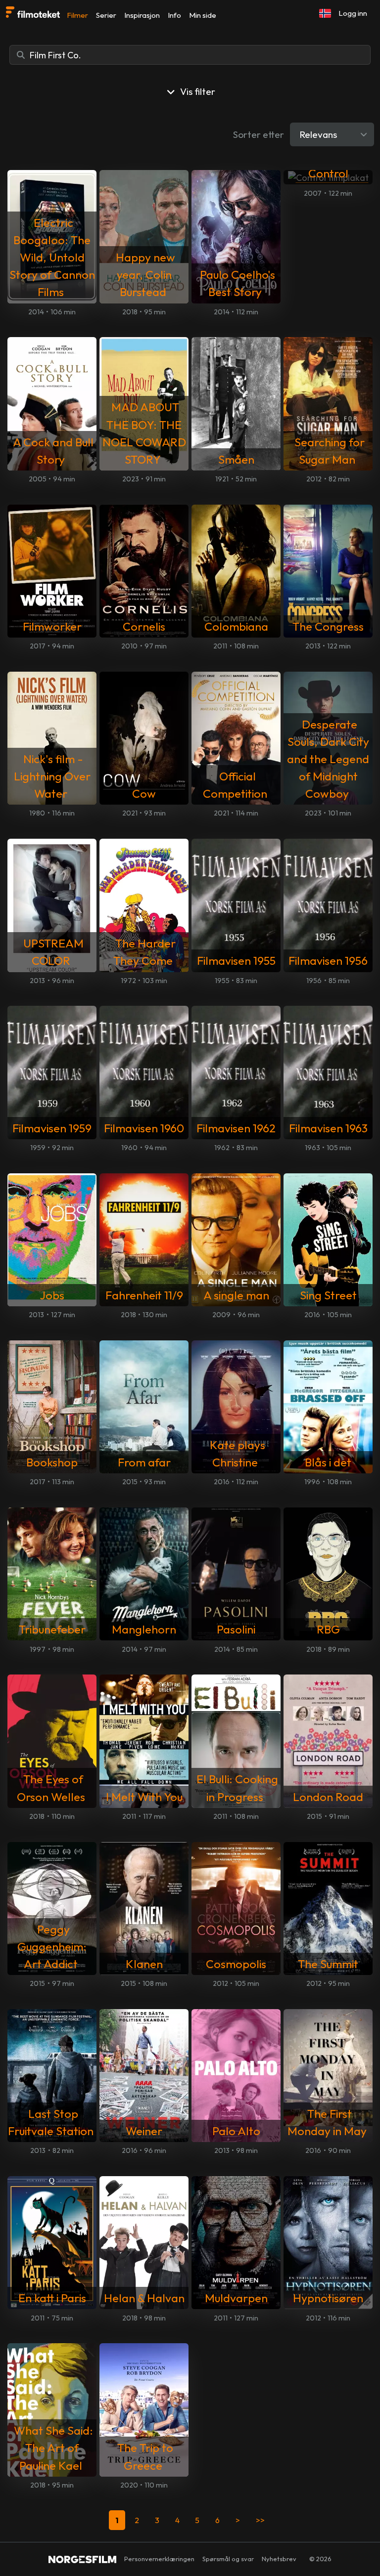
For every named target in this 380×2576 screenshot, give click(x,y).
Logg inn (353, 13)
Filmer (77, 15)
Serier (106, 15)
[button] (325, 13)
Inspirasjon (142, 15)
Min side (203, 15)
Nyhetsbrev (279, 2559)
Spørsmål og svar (228, 2559)
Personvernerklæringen (159, 2559)
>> (260, 2520)
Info (174, 15)
